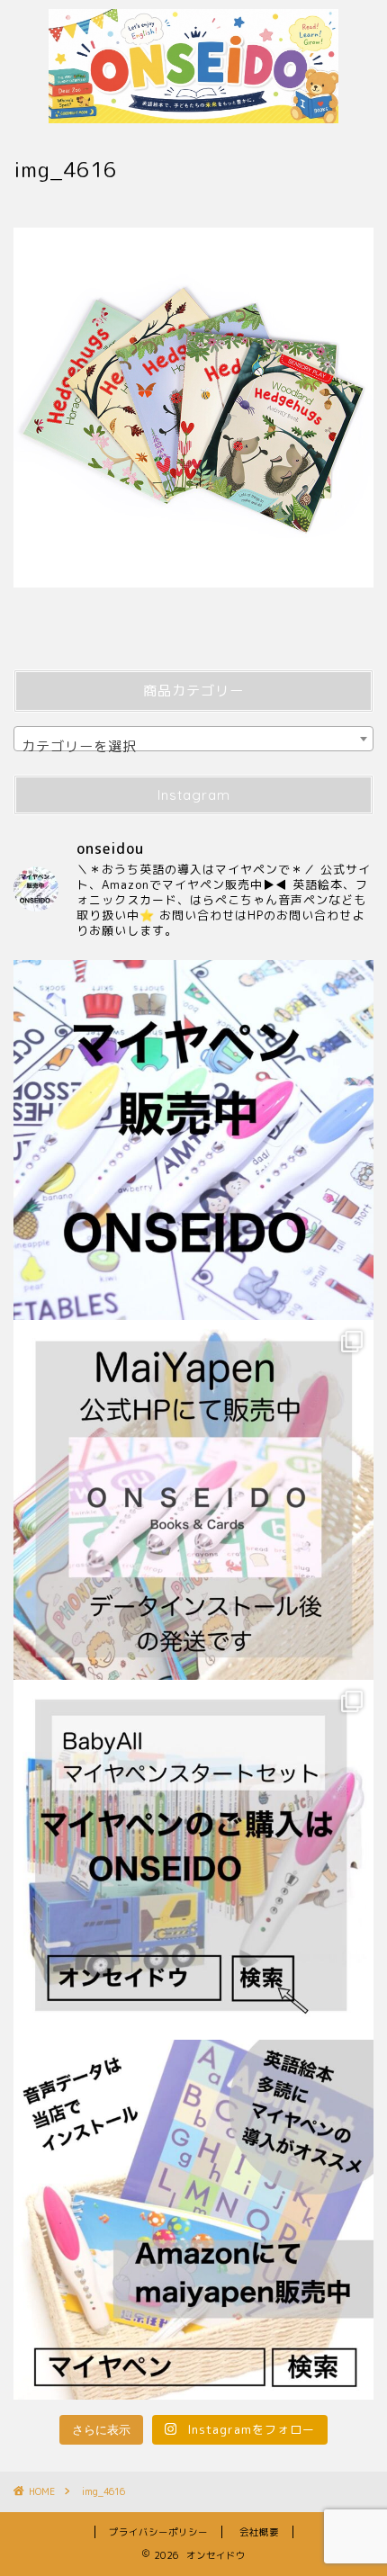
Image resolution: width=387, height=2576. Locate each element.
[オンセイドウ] (193, 110)
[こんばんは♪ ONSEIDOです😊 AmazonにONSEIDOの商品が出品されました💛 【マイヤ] (193, 2220)
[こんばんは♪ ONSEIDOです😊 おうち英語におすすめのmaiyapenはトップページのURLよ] (193, 1140)
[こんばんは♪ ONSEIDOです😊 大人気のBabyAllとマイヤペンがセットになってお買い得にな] (193, 1860)
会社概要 (259, 2532)
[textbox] (193, 746)
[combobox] (193, 739)
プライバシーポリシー (158, 2532)
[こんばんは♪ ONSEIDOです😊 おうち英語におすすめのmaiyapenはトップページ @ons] (193, 1500)
